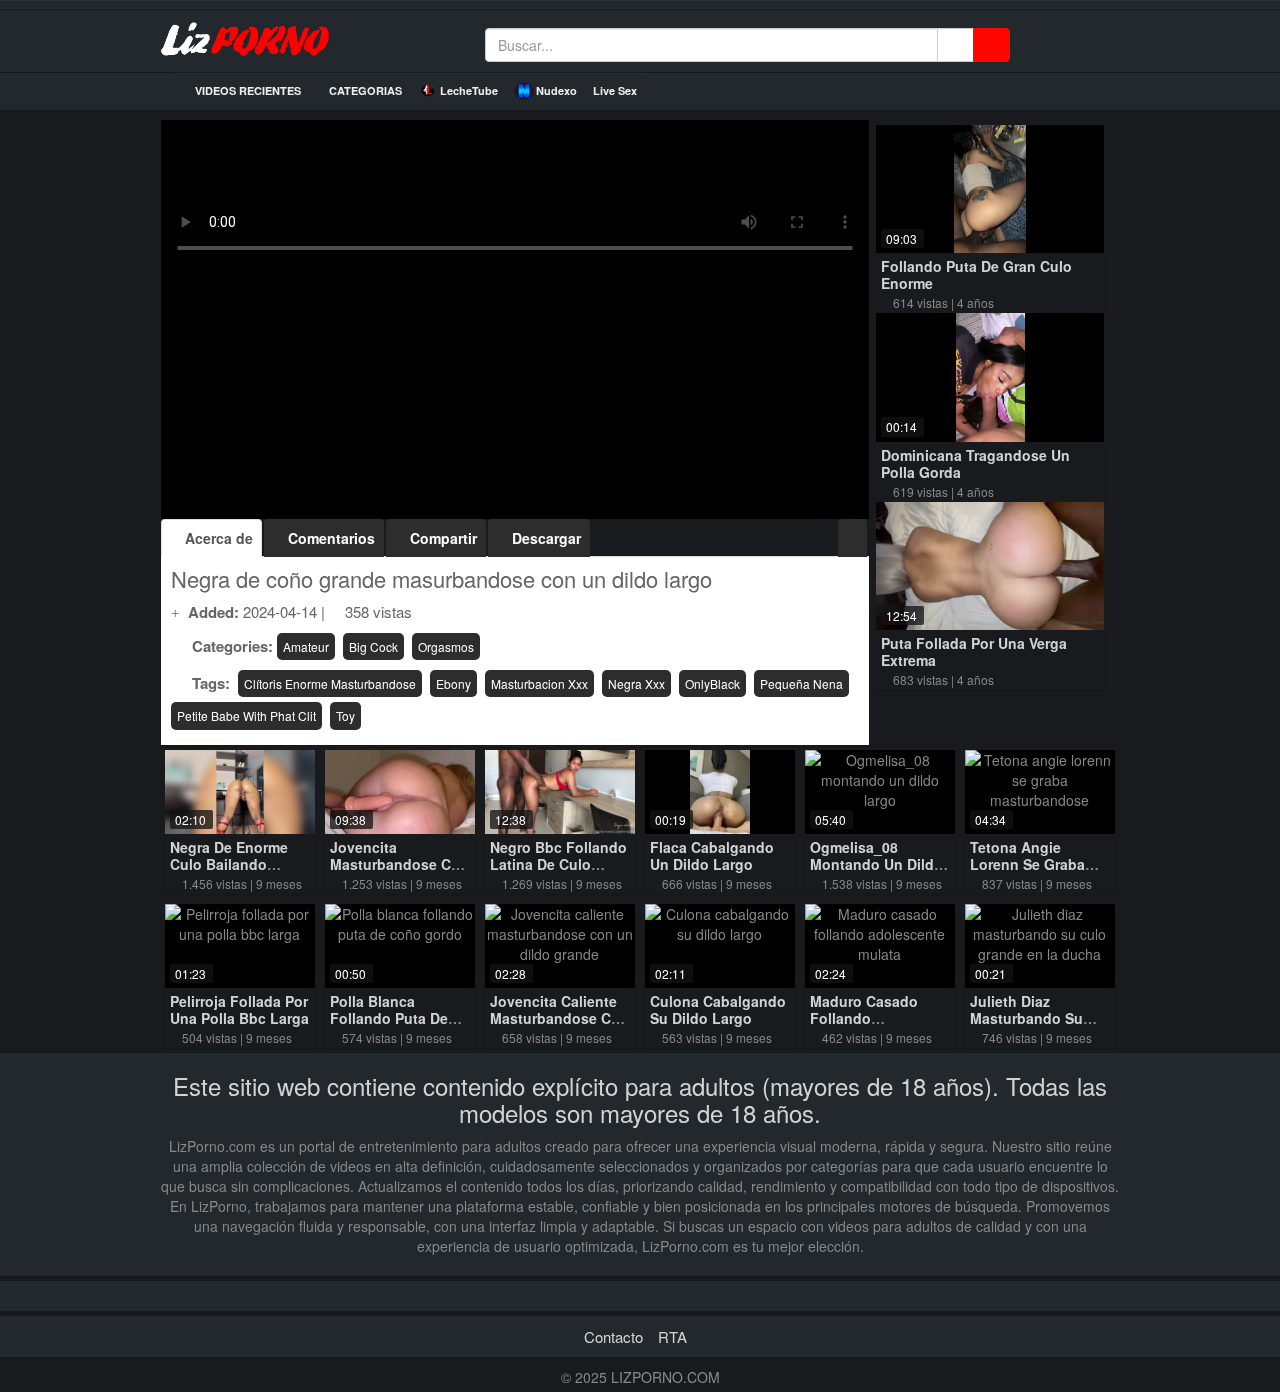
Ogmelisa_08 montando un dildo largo (876, 864)
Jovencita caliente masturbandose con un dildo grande (559, 1018)
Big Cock (373, 646)
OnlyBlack (712, 683)
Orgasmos (446, 646)
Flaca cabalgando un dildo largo (712, 855)
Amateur (306, 646)
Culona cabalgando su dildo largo (718, 1009)
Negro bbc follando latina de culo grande (558, 864)
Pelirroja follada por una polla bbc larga (239, 1009)
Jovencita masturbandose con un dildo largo (399, 864)
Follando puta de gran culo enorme (976, 274)
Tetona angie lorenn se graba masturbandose (1027, 864)
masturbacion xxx (539, 683)
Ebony (453, 683)
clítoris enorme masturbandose (330, 683)
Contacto (613, 1336)
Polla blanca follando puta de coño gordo (389, 1018)
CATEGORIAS (364, 90)
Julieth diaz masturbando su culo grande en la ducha (1034, 1026)
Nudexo (556, 90)
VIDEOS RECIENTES (246, 90)
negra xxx (636, 683)
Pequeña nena (801, 683)
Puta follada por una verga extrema (974, 651)
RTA (672, 1336)
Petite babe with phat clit (246, 715)
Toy (345, 715)
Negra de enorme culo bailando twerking (229, 864)
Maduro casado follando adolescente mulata (878, 1018)
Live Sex (615, 90)
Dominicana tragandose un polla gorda (975, 463)
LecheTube (469, 90)
